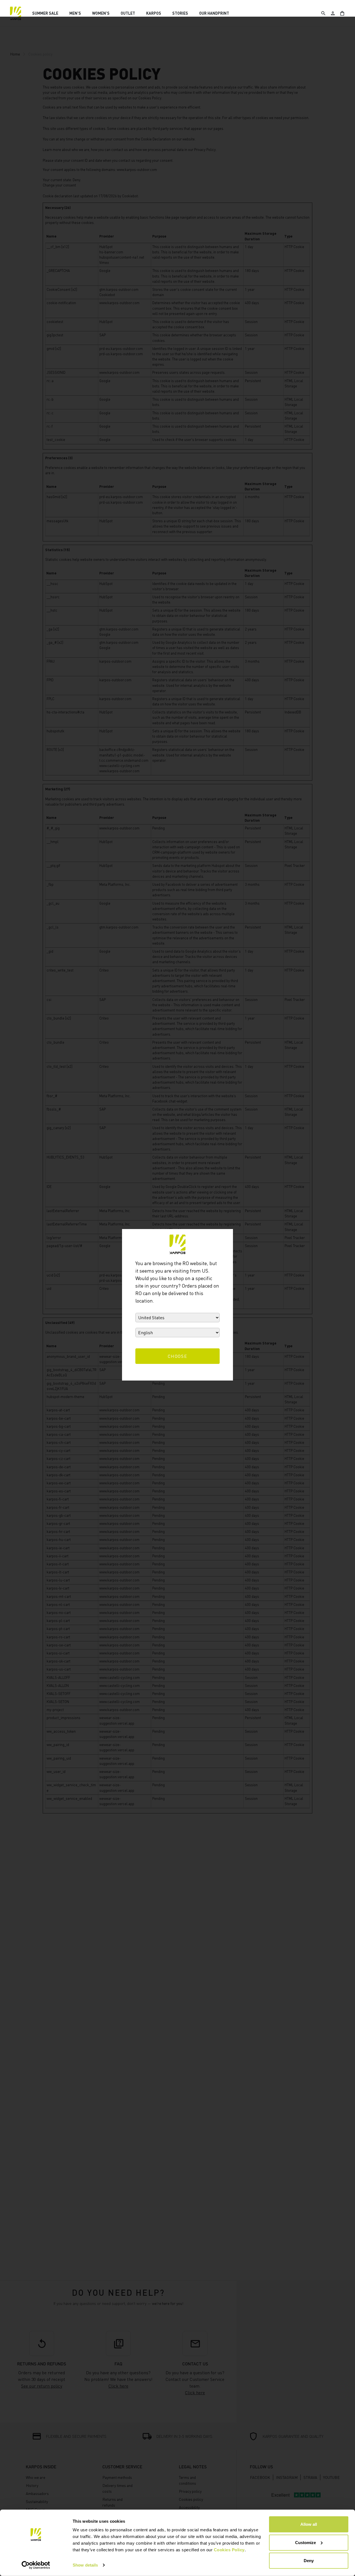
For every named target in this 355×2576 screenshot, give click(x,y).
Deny (309, 2561)
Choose (178, 1356)
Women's (101, 13)
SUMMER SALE (45, 13)
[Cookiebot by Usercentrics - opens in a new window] (36, 2565)
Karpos (154, 13)
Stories (180, 13)
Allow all (309, 2524)
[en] (16, 13)
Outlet (128, 13)
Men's (75, 13)
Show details (85, 2565)
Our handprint (214, 13)
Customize (305, 2542)
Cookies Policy (229, 2550)
